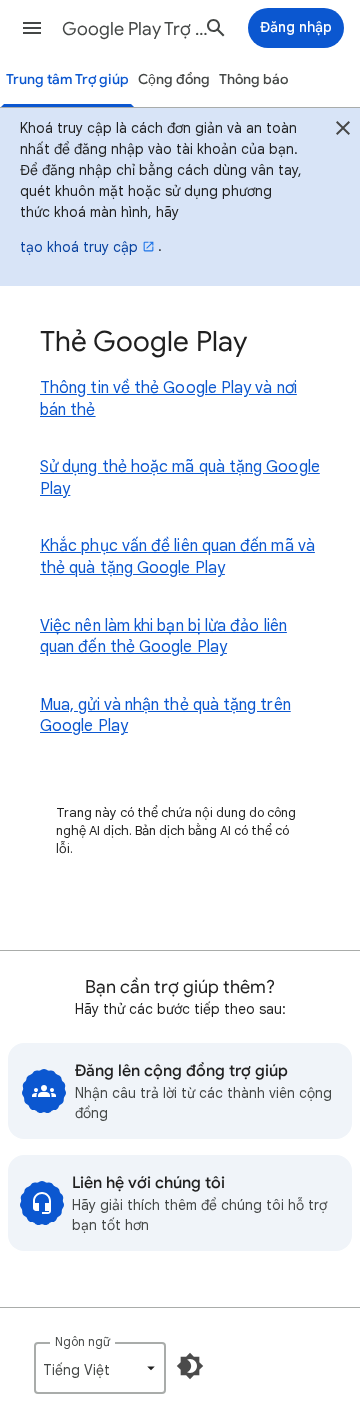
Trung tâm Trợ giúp (67, 79)
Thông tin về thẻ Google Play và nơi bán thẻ (168, 399)
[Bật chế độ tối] (190, 1366)
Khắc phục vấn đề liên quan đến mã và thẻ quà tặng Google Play (177, 557)
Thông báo (253, 79)
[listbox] (100, 1368)
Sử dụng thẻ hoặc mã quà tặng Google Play (180, 478)
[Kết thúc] (343, 131)
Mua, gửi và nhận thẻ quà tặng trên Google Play (165, 716)
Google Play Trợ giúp (136, 29)
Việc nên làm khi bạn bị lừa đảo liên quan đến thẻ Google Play (163, 637)
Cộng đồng (174, 79)
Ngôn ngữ (82, 1341)
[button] (32, 28)
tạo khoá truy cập (79, 247)
